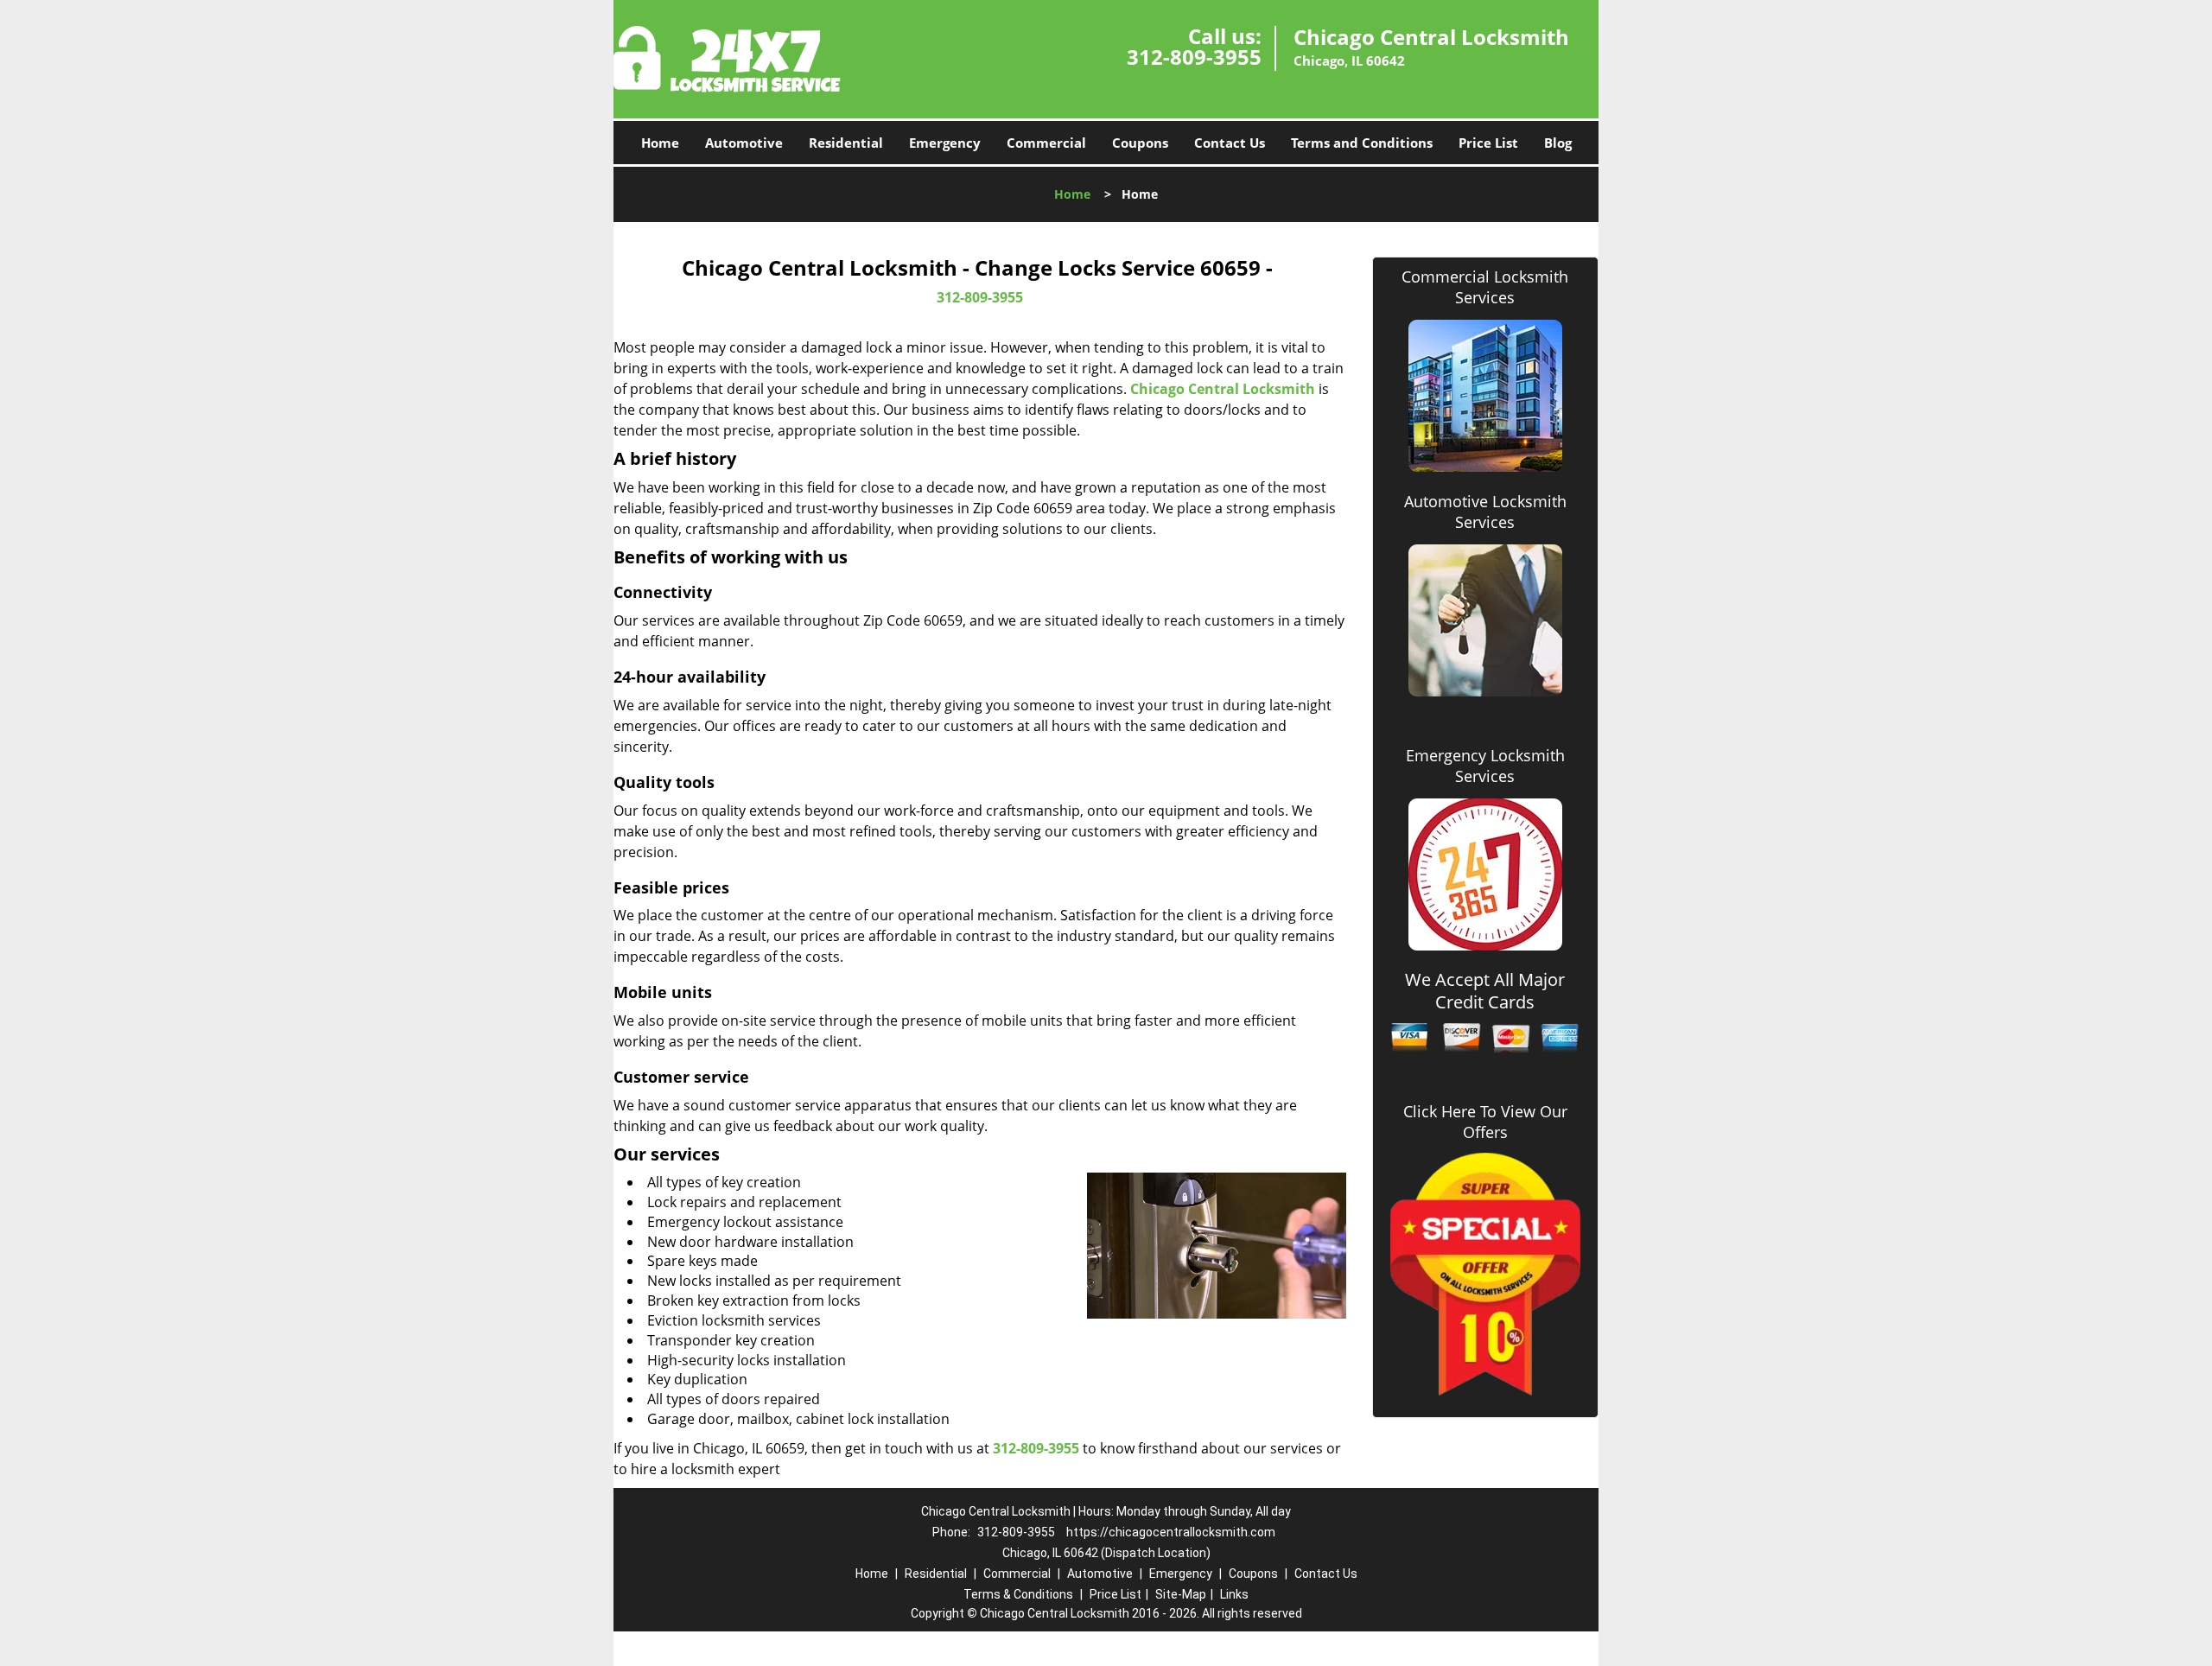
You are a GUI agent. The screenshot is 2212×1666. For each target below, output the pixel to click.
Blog (1558, 143)
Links (1234, 1594)
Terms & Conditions (1018, 1594)
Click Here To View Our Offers (1485, 1122)
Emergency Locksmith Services (1485, 766)
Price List (1488, 143)
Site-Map (1181, 1594)
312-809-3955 (1194, 57)
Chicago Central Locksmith (1223, 389)
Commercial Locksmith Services (1485, 287)
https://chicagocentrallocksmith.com (1171, 1532)
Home (660, 143)
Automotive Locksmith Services (1485, 512)
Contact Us (1230, 143)
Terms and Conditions (1362, 143)
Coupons (1140, 143)
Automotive (744, 143)
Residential (846, 143)
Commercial (1046, 143)
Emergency (945, 143)
